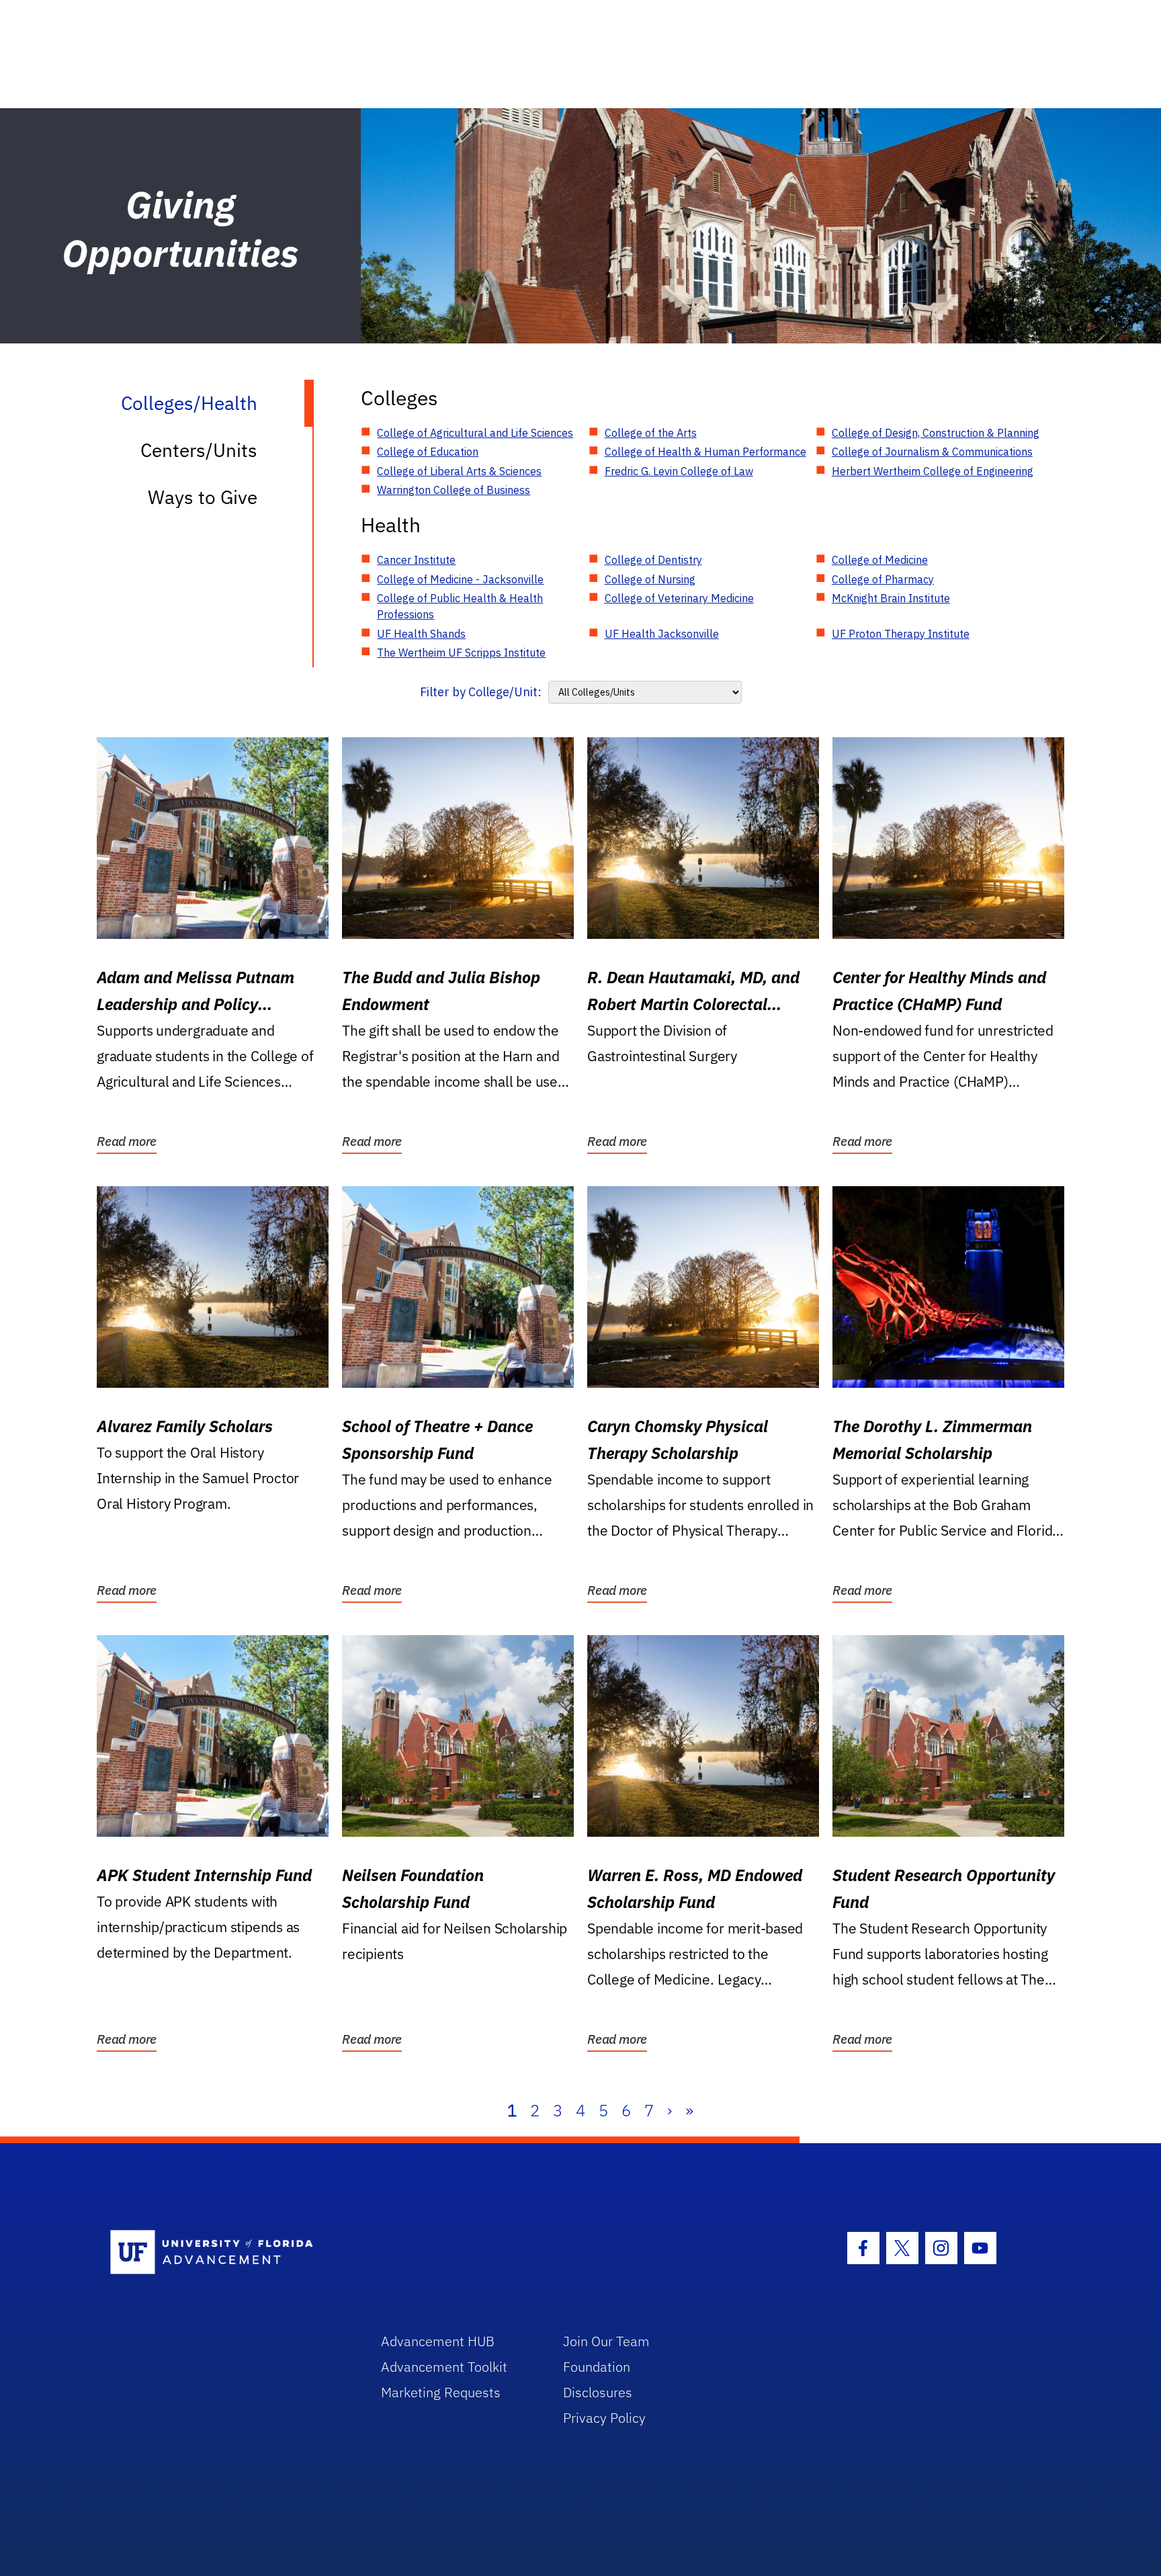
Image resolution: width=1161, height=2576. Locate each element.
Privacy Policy (604, 2418)
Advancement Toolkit (444, 2367)
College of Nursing (650, 579)
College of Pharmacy (883, 579)
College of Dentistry (653, 560)
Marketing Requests (441, 2392)
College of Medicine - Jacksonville (460, 579)
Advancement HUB (438, 2341)
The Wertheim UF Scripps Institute (461, 653)
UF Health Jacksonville (662, 634)
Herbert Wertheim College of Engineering (933, 471)
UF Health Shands (421, 634)
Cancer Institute (416, 560)
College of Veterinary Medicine (679, 598)
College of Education (428, 452)
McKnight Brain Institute (891, 598)
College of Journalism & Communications (932, 452)
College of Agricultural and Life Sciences (475, 433)
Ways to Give (203, 497)
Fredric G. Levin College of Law (679, 471)
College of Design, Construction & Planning (936, 433)
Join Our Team (606, 2341)
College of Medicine (880, 560)
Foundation (597, 2367)
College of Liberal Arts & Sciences (459, 471)
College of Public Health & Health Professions (460, 606)
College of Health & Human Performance (705, 452)
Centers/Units (199, 450)
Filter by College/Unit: (481, 692)
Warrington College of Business (454, 490)
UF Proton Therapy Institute (901, 634)
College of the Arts (651, 433)
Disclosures (598, 2392)
